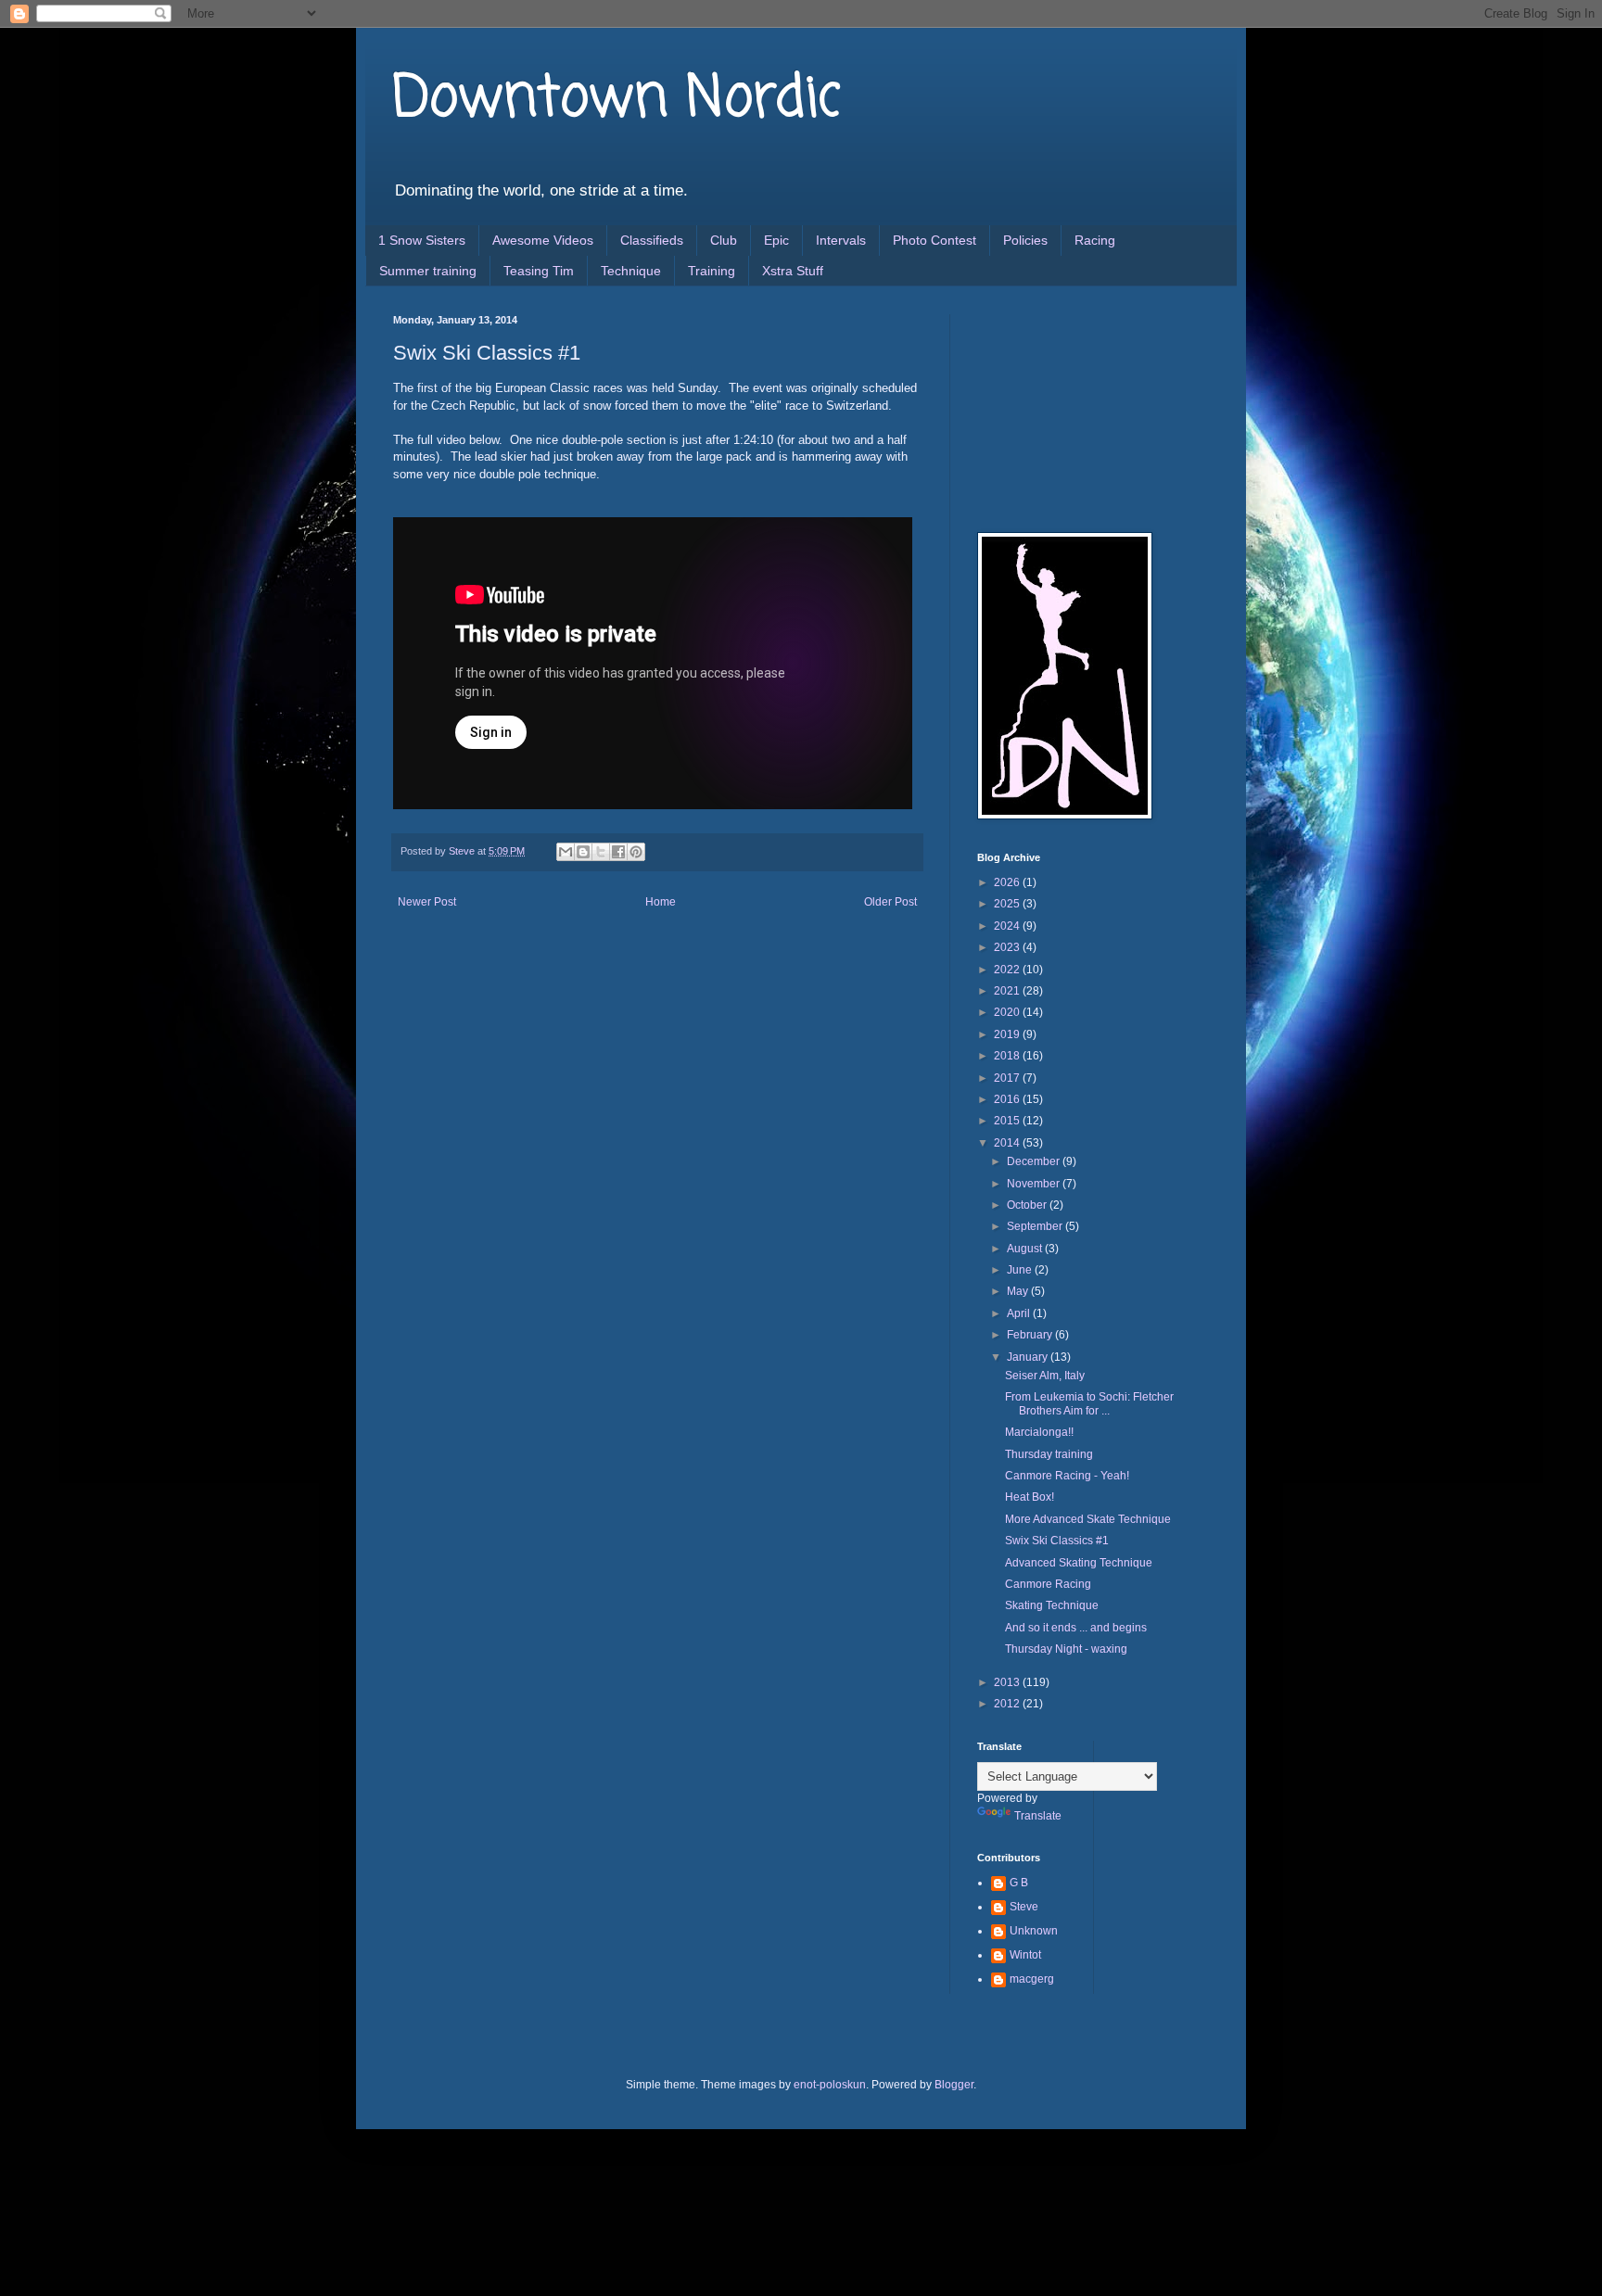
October (1028, 1205)
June (1021, 1270)
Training (712, 271)
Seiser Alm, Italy (1045, 1376)
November (1035, 1184)
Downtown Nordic (617, 100)
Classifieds (652, 240)
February (1031, 1335)
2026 (1008, 882)
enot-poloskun (830, 2085)
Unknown (1034, 1931)
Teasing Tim (539, 271)
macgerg (1032, 1979)
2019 (1008, 1034)
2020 (1008, 1012)
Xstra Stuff (793, 271)
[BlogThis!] (583, 852)
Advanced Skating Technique (1079, 1563)
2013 (1008, 1682)
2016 (1008, 1099)
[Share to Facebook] (618, 852)
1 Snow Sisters (422, 240)
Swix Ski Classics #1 (1057, 1541)
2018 (1008, 1056)
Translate (1038, 1816)
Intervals (841, 240)
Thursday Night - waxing (1066, 1649)
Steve (1024, 1907)
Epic (776, 240)
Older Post (890, 902)
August (1026, 1249)
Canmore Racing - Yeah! (1067, 1476)
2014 (1008, 1143)
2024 (1008, 926)
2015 (1008, 1121)
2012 (1008, 1704)
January (1029, 1357)
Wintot (1025, 1955)
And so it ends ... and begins (1076, 1628)
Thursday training (1049, 1454)
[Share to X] (601, 852)
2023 (1008, 947)
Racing (1095, 240)
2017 (1008, 1078)
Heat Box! (1030, 1497)
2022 (1008, 970)
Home (661, 902)
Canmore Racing (1048, 1584)
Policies (1025, 240)
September (1036, 1226)
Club (724, 240)
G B (1019, 1883)
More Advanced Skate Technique (1088, 1519)
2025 (1008, 904)
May (1019, 1291)
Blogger (954, 2085)
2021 (1008, 991)
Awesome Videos (543, 240)
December (1035, 1161)
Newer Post (427, 902)
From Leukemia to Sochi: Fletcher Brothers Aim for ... (1089, 1403)
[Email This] (566, 852)
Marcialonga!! (1039, 1432)
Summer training (428, 271)
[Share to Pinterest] (636, 852)
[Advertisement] (1070, 407)
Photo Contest (934, 240)
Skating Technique (1052, 1605)
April (1020, 1313)
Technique (631, 271)
